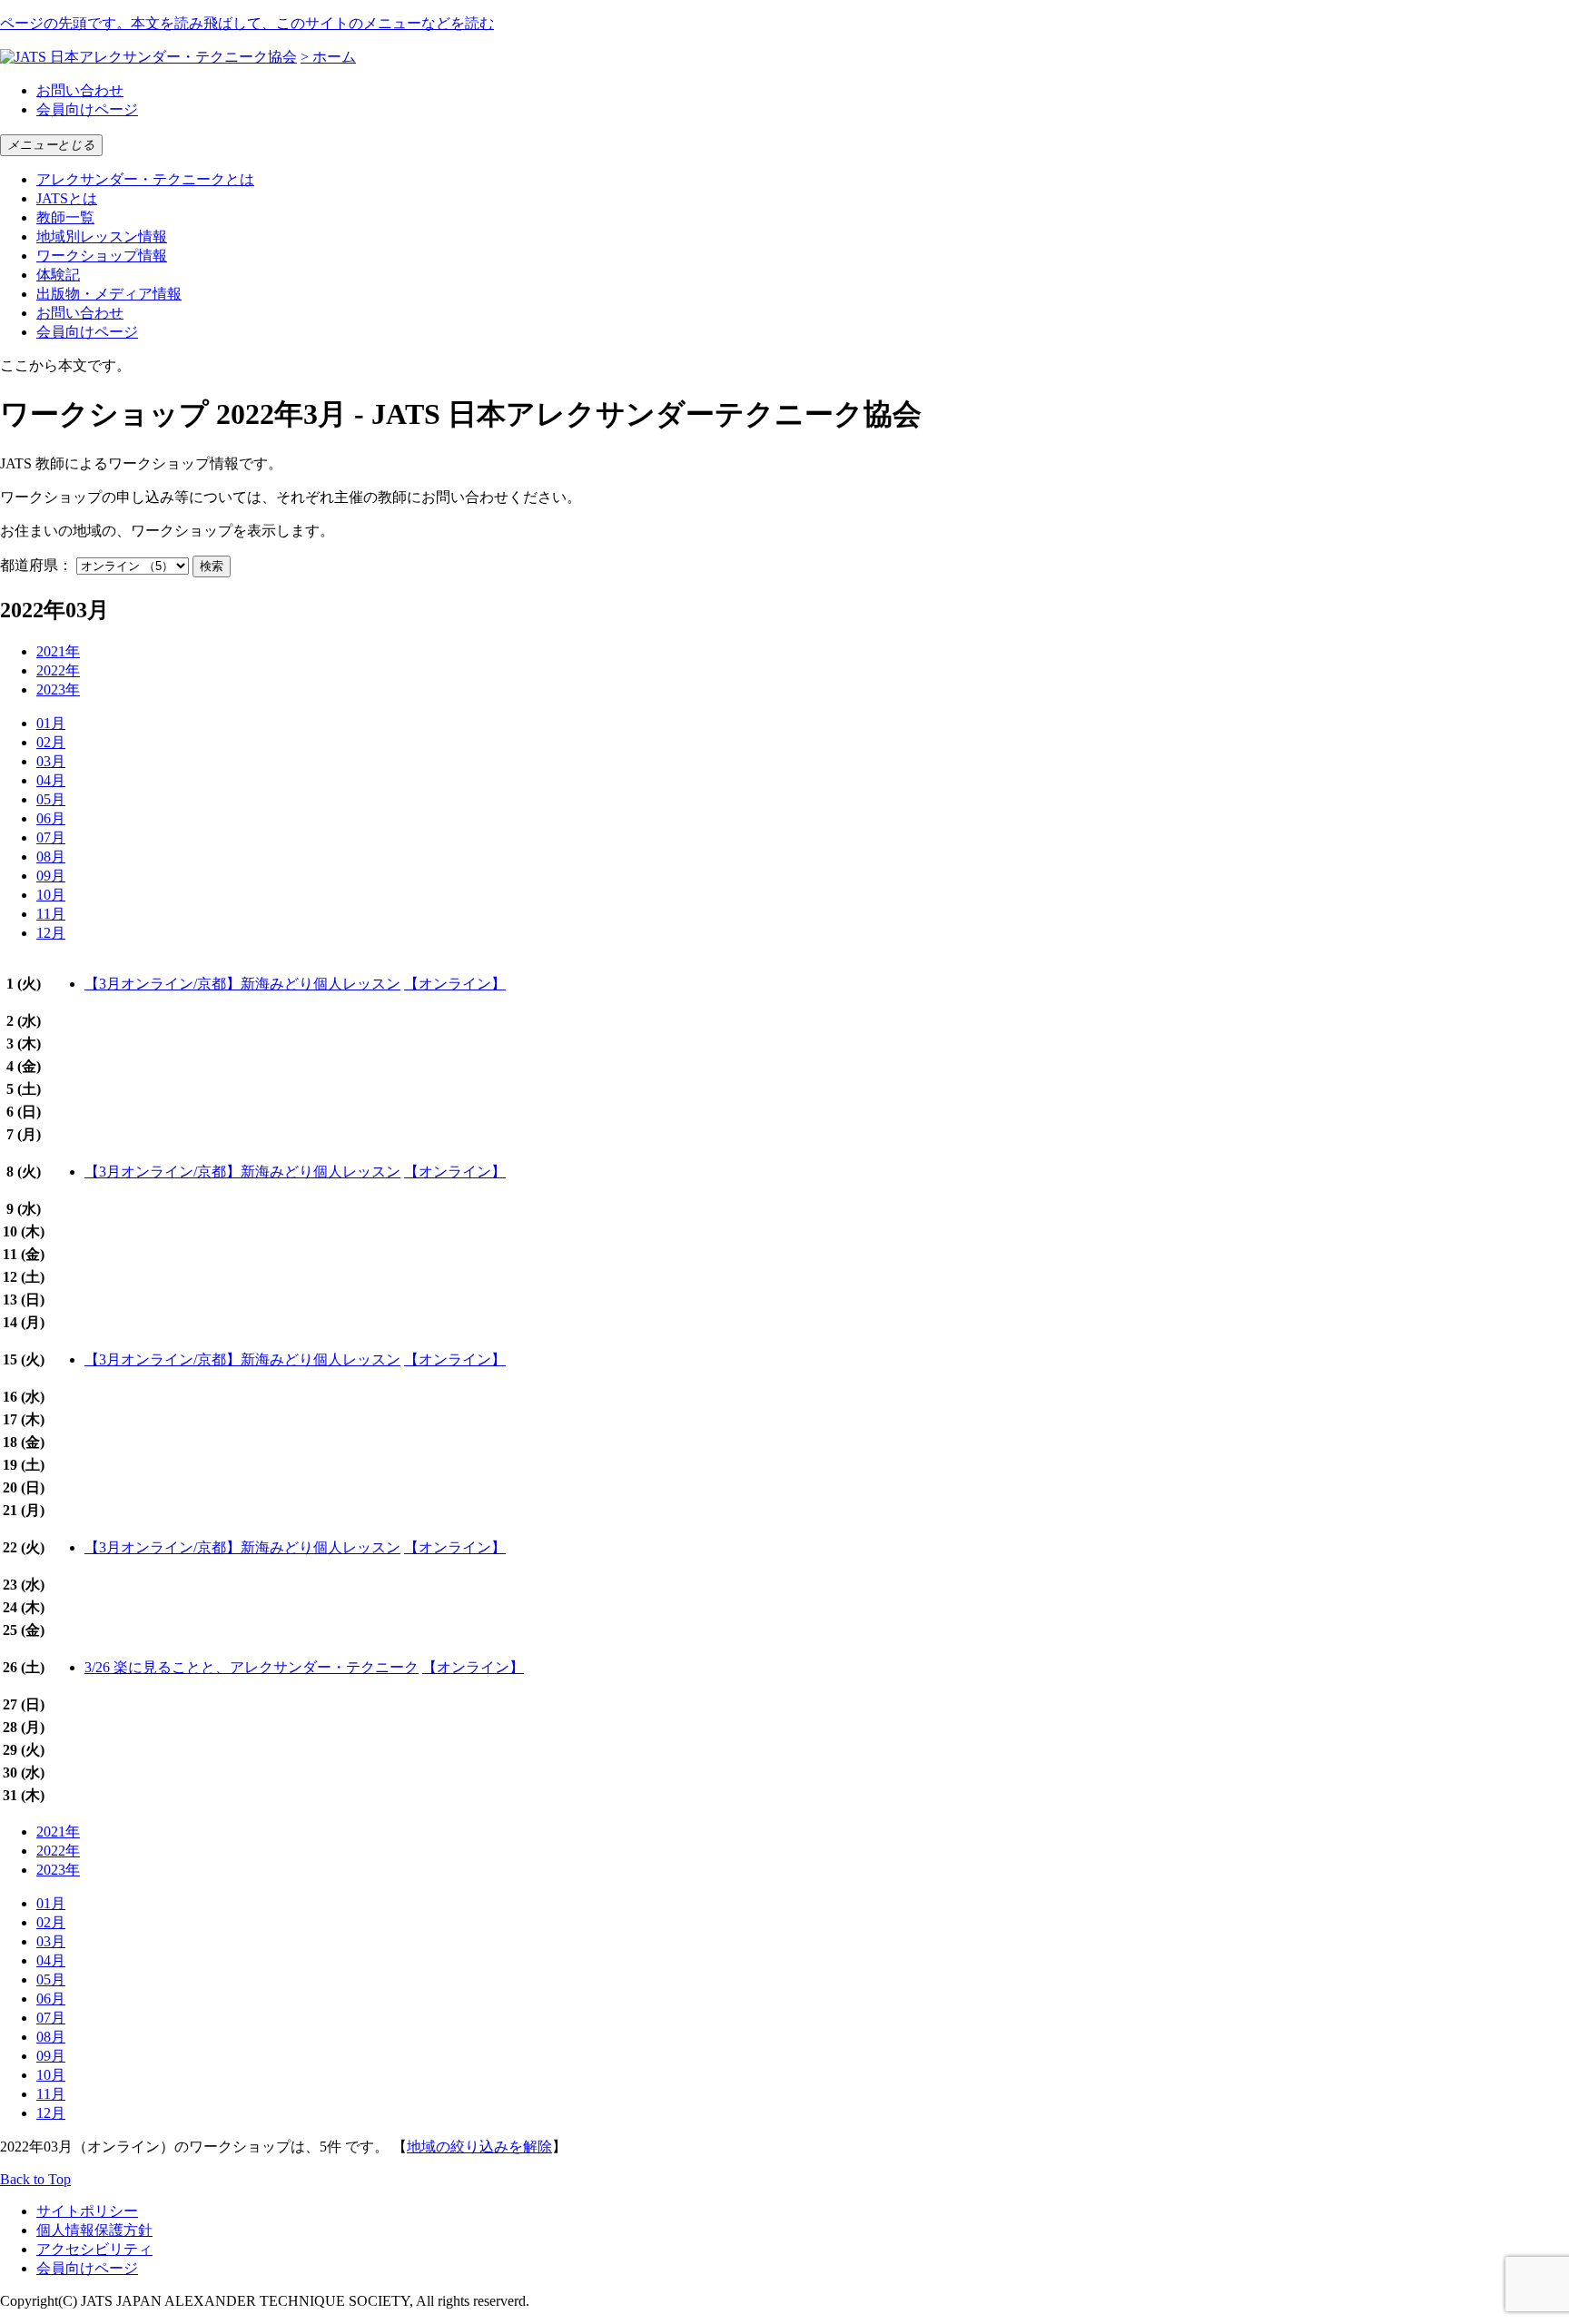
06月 (51, 818)
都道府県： (36, 565)
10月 (51, 895)
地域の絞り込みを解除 (479, 2147)
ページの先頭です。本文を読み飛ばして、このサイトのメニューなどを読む (247, 23)
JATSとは (67, 198)
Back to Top (35, 2179)
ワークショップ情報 (102, 256)
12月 (51, 933)
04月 (51, 780)
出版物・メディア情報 (109, 294)
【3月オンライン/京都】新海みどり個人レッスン (242, 984)
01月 (51, 723)
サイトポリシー (87, 2211)
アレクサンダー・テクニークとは (145, 179)
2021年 (58, 651)
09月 (51, 876)
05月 (51, 799)
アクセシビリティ (94, 2249)
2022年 (58, 670)
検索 (212, 566)
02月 (51, 742)
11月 (51, 914)
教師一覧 (65, 217)
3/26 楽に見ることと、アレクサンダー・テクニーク (252, 1667)
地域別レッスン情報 (102, 236)
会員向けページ (87, 109)
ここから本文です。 (65, 365)
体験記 (58, 275)
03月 (51, 761)
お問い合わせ (80, 90)
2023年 (58, 689)
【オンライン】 (455, 984)
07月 (51, 837)
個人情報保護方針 (94, 2230)
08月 (51, 857)
